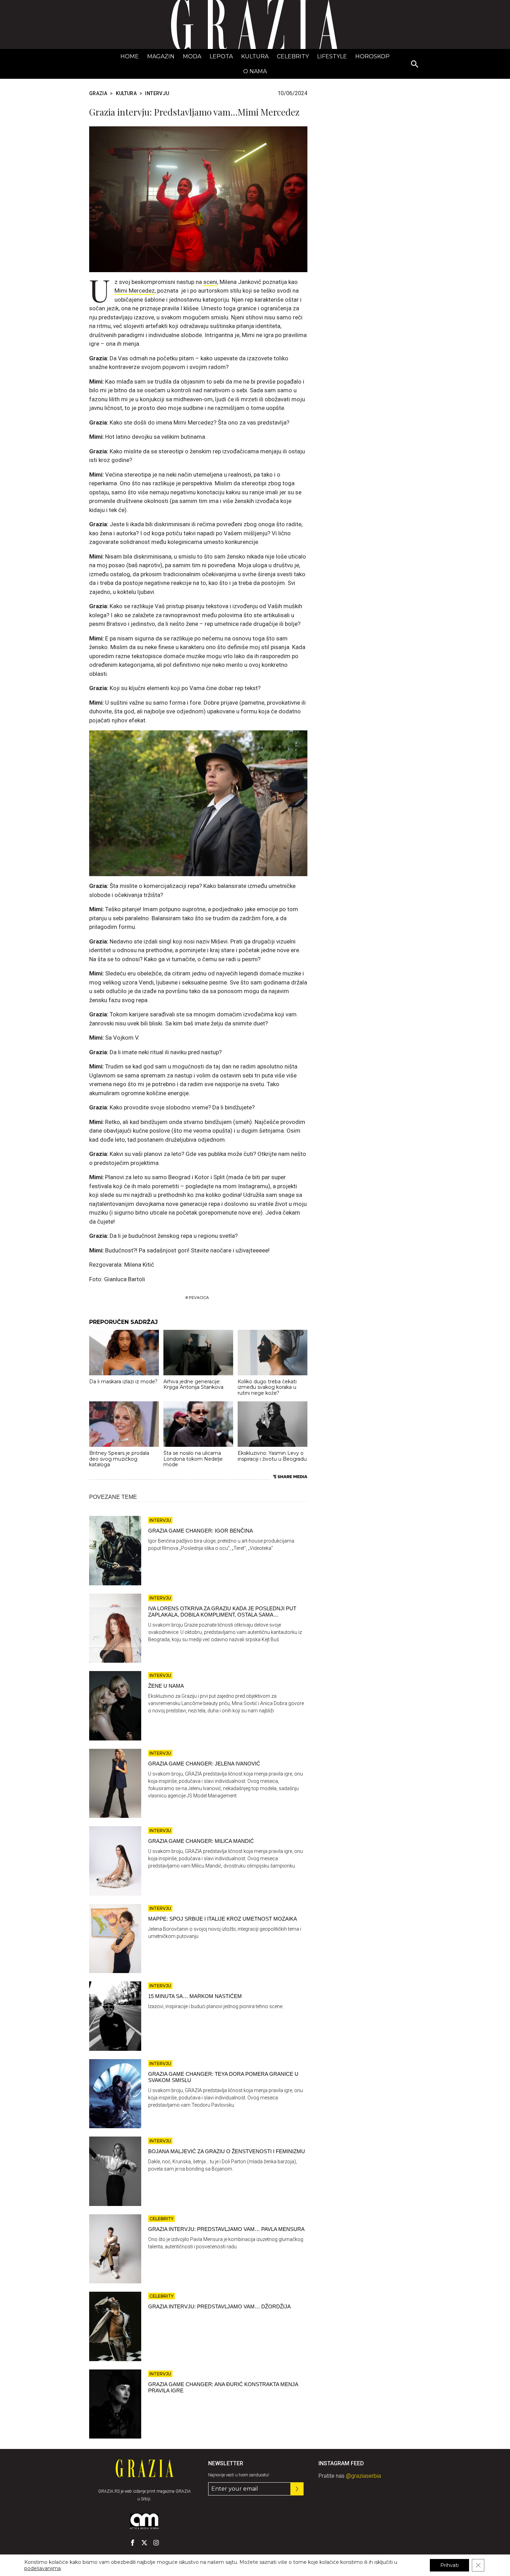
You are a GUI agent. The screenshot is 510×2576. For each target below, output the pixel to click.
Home (130, 56)
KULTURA (255, 56)
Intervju (157, 93)
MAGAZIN (161, 56)
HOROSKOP (372, 56)
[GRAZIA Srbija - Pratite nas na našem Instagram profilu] (156, 2543)
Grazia (98, 93)
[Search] (415, 65)
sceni (210, 282)
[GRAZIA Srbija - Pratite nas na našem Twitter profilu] (144, 2543)
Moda (192, 56)
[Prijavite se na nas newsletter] (297, 2489)
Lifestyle (332, 56)
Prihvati (449, 2565)
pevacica (199, 1298)
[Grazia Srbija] (255, 24)
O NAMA (255, 71)
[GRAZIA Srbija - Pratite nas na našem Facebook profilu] (133, 2543)
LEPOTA (221, 56)
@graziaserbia (363, 2476)
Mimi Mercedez (135, 291)
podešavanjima (42, 2568)
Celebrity (293, 56)
